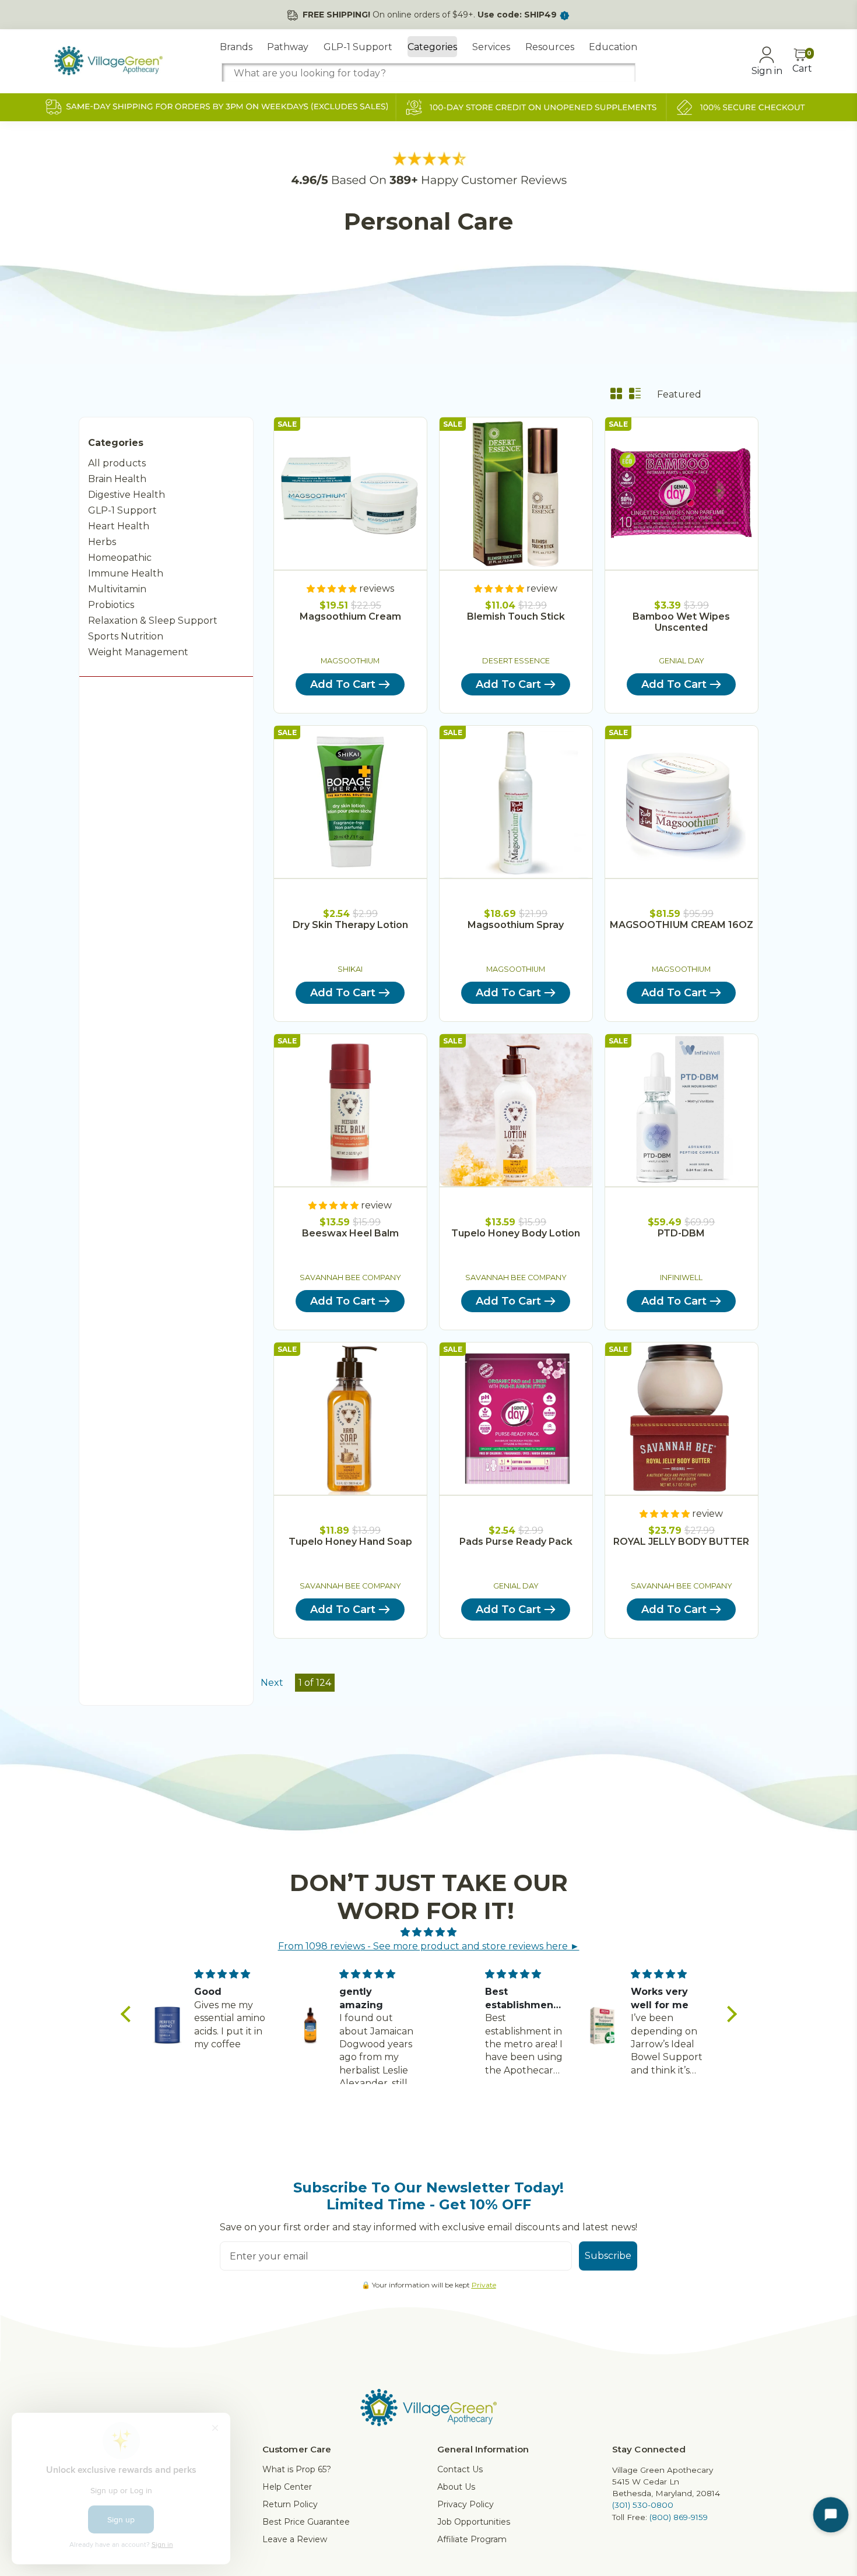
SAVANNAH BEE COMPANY (350, 1278)
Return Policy (290, 2504)
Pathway (288, 47)
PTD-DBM (681, 1233)
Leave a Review (295, 2539)
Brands (236, 47)
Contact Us (460, 2469)
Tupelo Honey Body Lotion (516, 1233)
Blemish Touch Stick (516, 616)
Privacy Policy (466, 2504)
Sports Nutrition (126, 636)
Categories (432, 47)
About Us (456, 2487)
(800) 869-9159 (679, 2517)
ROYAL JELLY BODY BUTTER (681, 1542)
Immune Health (126, 573)
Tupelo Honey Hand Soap (350, 1542)
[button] (128, 2014)
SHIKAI (350, 969)
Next (272, 1683)
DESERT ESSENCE (516, 661)
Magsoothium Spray (516, 925)
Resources (550, 47)
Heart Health (119, 526)
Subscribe (608, 2256)
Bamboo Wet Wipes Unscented (681, 622)
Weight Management (138, 652)
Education (613, 47)
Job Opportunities (474, 2522)
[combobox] (428, 73)
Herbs (102, 542)
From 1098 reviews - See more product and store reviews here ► (429, 1946)
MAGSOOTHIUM (350, 661)
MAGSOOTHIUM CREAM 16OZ (682, 925)
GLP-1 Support (358, 47)
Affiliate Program (472, 2539)
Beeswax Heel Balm (350, 1233)
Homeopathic (120, 558)
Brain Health (117, 479)
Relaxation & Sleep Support (153, 621)
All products (117, 463)
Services (491, 47)
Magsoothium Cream (350, 616)
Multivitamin (117, 589)
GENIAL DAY (682, 661)
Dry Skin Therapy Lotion (350, 925)
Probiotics (111, 605)
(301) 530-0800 (643, 2505)
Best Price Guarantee (306, 2522)
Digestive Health (127, 495)
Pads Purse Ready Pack (516, 1542)
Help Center (287, 2487)
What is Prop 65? (297, 2469)
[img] (429, 1932)
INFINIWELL (681, 1278)
